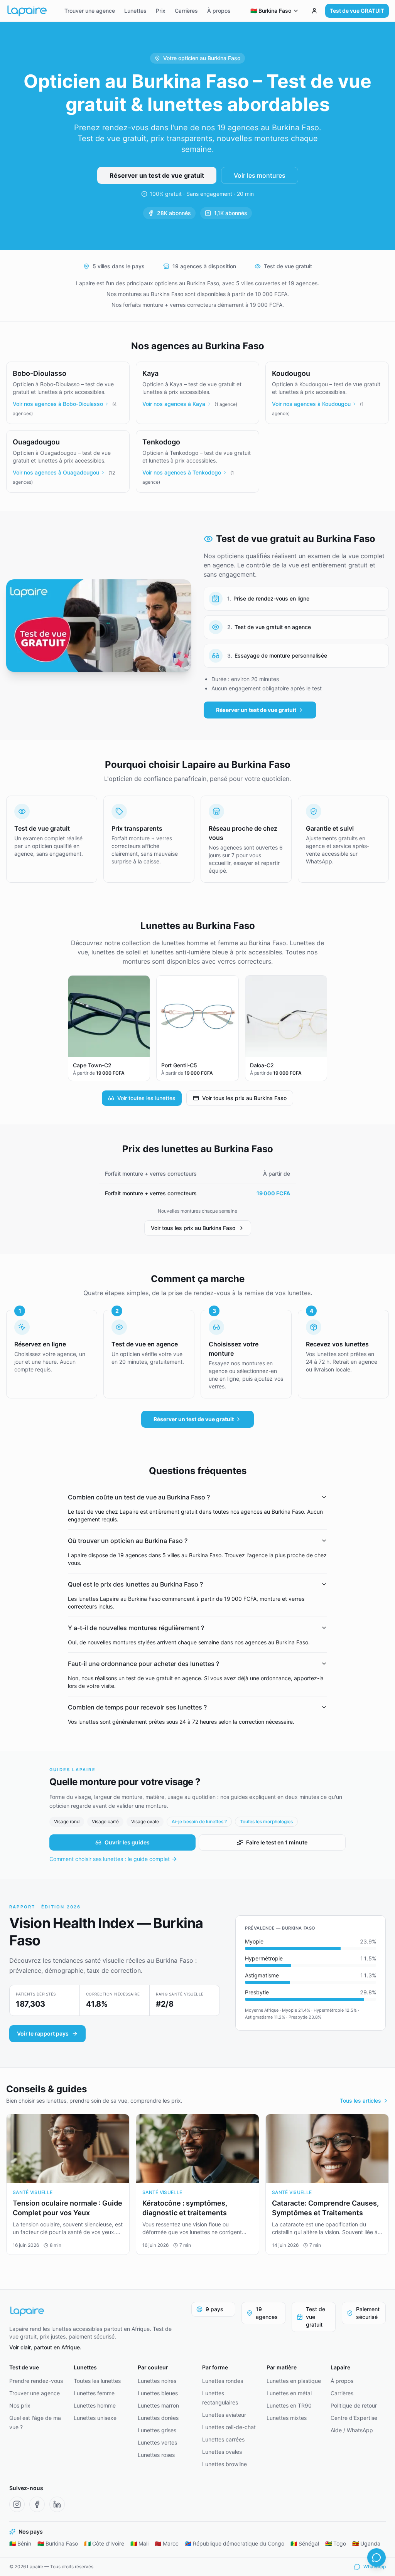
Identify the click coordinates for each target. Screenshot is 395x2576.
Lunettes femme (94, 2393)
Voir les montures (260, 175)
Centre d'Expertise (354, 2418)
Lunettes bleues (158, 2393)
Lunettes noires (157, 2381)
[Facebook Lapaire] (37, 2504)
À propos (219, 11)
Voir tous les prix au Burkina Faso (244, 1098)
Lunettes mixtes (287, 2418)
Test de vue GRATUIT (357, 11)
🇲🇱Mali (139, 2543)
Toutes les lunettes (97, 2381)
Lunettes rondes (223, 2381)
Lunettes (135, 11)
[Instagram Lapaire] (17, 2504)
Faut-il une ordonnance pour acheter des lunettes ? (143, 1664)
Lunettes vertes (157, 2442)
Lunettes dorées (158, 2418)
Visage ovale (145, 1821)
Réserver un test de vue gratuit (157, 175)
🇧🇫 (271, 11)
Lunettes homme (95, 2405)
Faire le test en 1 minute (277, 1842)
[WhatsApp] (376, 2557)
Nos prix (20, 2405)
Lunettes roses (156, 2455)
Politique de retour (354, 2405)
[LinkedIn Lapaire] (57, 2504)
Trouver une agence (90, 11)
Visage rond (67, 1821)
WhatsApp (375, 2567)
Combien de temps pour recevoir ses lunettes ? (137, 1707)
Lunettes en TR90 (289, 2405)
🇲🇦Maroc (167, 2543)
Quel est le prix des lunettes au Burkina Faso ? (135, 1584)
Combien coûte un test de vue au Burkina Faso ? (139, 1497)
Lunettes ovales (222, 2452)
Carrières (186, 11)
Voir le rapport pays (43, 2033)
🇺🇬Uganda (366, 2543)
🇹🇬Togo (336, 2543)
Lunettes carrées (223, 2439)
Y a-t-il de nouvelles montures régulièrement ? (136, 1628)
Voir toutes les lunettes (146, 1098)
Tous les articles (360, 2101)
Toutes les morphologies (266, 1821)
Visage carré (105, 1821)
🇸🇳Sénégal (305, 2543)
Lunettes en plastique (294, 2381)
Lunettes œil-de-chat (229, 2427)
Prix (161, 11)
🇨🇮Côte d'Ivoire (104, 2543)
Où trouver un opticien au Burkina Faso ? (128, 1541)
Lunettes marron (158, 2405)
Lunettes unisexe (95, 2418)
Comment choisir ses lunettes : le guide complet (110, 1859)
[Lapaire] (96, 2311)
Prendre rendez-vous (36, 2381)
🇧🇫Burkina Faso (58, 2543)
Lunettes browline (225, 2464)
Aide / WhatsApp (352, 2430)
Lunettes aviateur (224, 2415)
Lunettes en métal (289, 2393)
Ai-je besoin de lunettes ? (199, 1821)
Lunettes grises (157, 2430)
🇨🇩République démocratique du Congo (235, 2543)
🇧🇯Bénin (20, 2543)
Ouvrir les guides (127, 1842)
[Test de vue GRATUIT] (314, 11)
